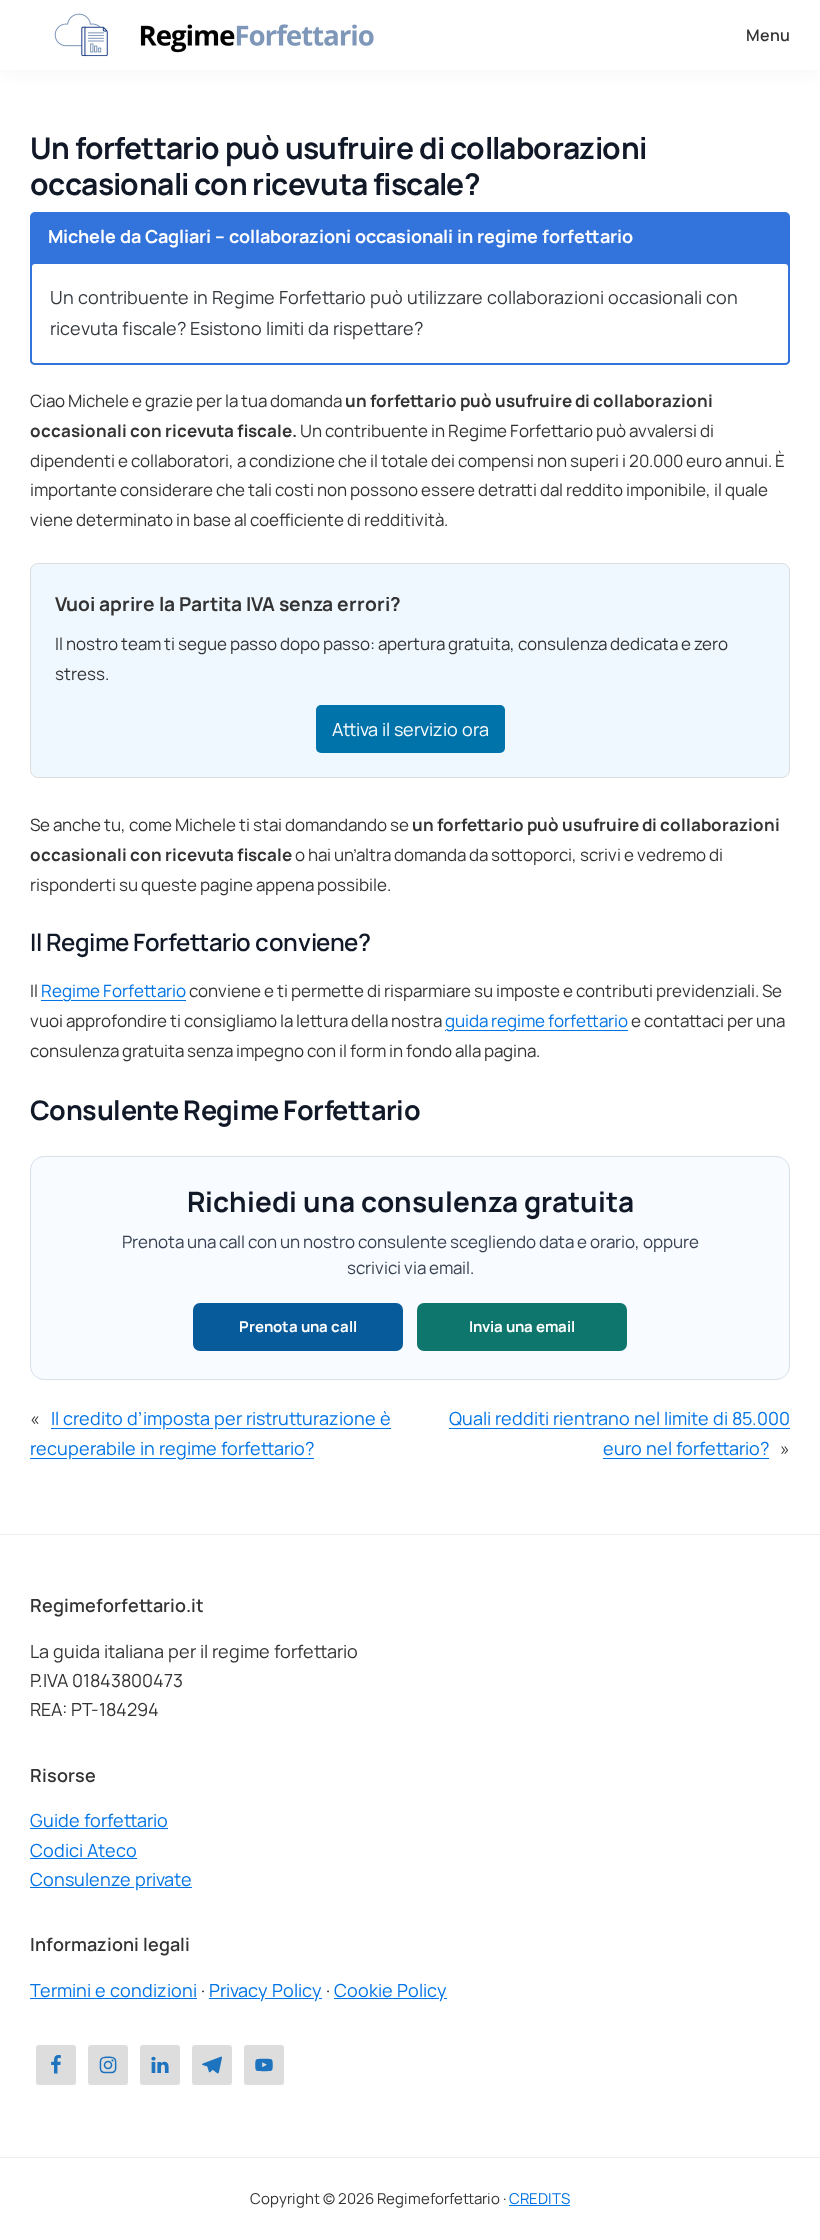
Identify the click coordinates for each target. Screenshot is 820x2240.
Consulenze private (111, 1879)
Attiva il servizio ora (410, 729)
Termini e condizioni (113, 1990)
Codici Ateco (83, 1850)
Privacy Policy (265, 1990)
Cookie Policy (390, 1990)
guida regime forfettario (536, 1020)
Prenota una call (298, 1326)
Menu (768, 35)
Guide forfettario (99, 1820)
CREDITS (539, 2198)
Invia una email (522, 1326)
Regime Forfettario (113, 990)
